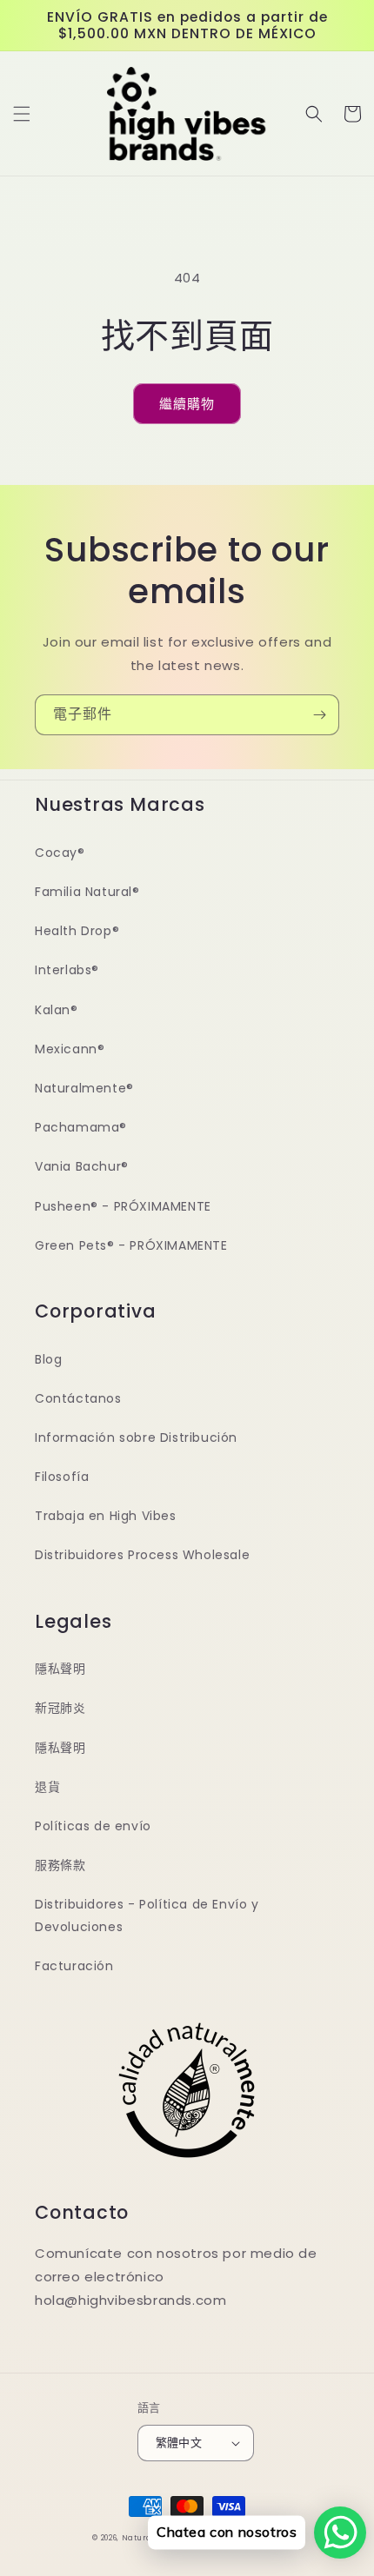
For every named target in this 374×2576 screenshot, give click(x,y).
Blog (48, 1359)
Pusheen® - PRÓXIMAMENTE (123, 1206)
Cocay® (60, 853)
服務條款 (60, 1865)
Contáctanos (78, 1398)
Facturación (74, 1966)
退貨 (47, 1787)
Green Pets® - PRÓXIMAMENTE (131, 1245)
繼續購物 (187, 404)
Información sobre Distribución (136, 1437)
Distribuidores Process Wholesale (142, 1555)
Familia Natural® (87, 892)
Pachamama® (81, 1127)
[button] (22, 114)
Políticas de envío (93, 1826)
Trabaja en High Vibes (106, 1516)
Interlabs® (67, 970)
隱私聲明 (60, 1669)
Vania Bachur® (82, 1166)
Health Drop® (77, 931)
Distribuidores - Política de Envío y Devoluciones (147, 1915)
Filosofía (62, 1477)
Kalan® (57, 1010)
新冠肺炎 (60, 1708)
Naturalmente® (84, 1088)
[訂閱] (319, 715)
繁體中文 (179, 2443)
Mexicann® (70, 1049)
